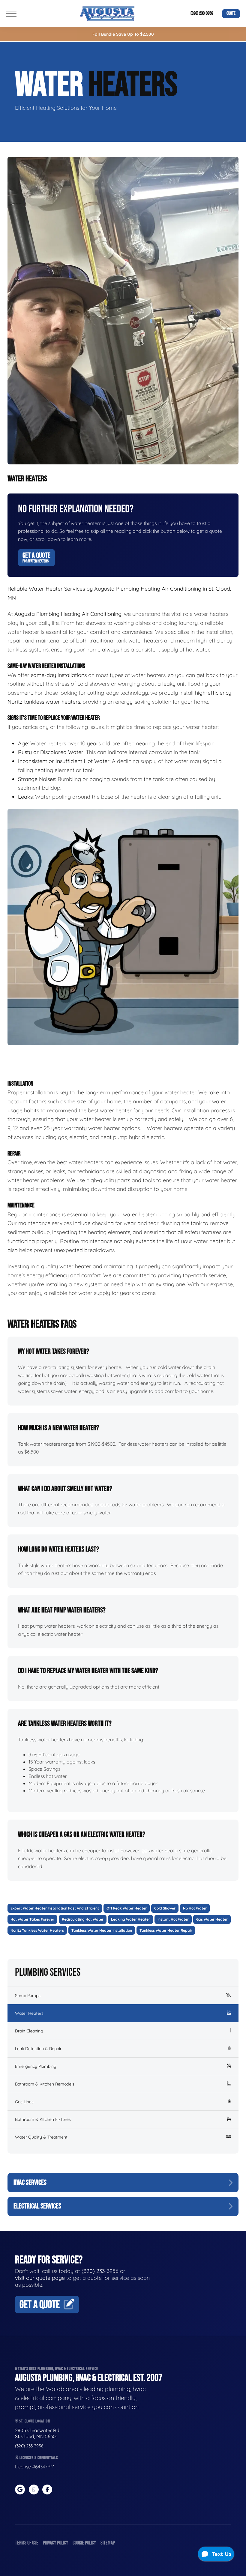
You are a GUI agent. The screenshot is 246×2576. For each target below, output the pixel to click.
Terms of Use (27, 2543)
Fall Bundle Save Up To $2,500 (123, 34)
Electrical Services (37, 2206)
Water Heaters (29, 2013)
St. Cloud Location (34, 2421)
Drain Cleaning (29, 2031)
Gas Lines (24, 2102)
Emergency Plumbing (36, 2066)
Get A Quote (36, 557)
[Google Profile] (20, 2490)
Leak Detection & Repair (38, 2049)
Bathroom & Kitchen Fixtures (43, 2119)
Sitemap (108, 2543)
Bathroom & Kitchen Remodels (45, 2084)
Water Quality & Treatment (41, 2137)
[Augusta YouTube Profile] (34, 2490)
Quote (231, 13)
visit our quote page (40, 2278)
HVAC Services (30, 2182)
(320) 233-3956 (202, 13)
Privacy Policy (55, 2543)
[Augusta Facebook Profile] (47, 2490)
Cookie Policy (84, 2543)
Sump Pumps (28, 1996)
